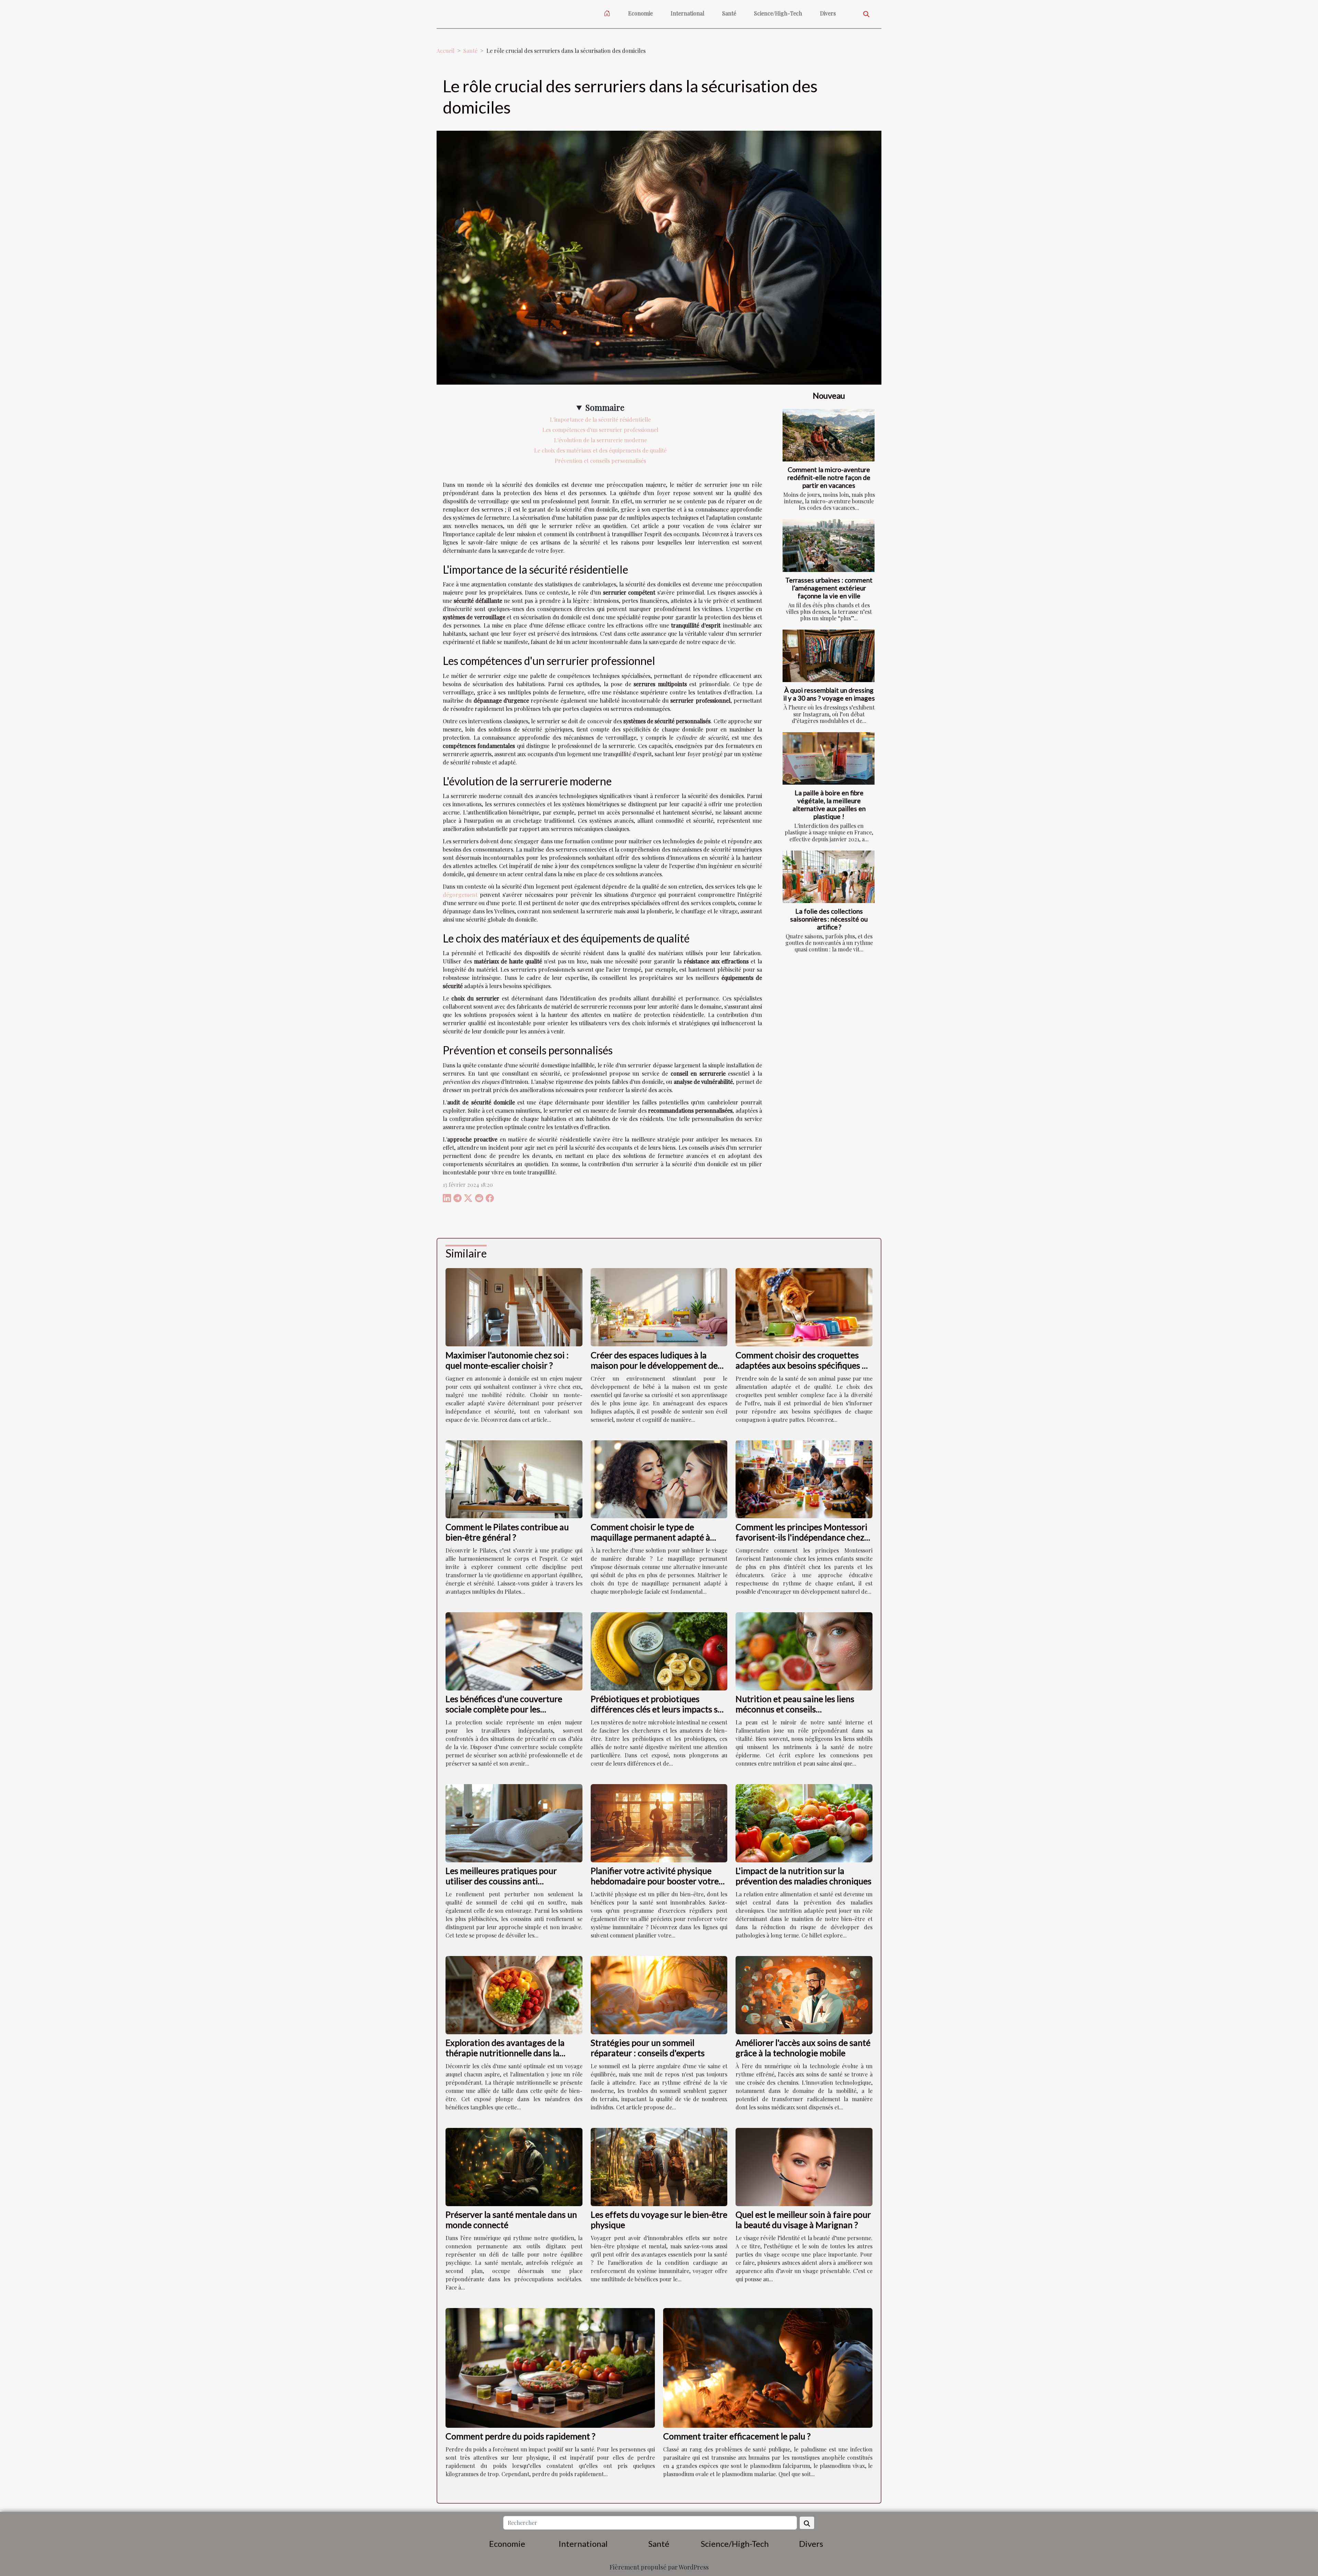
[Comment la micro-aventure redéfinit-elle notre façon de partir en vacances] (829, 435)
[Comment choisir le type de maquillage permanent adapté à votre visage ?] (659, 1479)
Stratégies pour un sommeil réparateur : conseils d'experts (648, 2048)
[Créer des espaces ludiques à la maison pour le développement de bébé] (659, 1306)
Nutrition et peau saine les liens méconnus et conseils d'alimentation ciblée (795, 1709)
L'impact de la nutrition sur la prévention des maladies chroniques (803, 1876)
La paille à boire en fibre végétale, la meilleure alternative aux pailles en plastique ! (829, 805)
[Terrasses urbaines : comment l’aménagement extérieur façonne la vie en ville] (829, 545)
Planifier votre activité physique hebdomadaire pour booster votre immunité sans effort (655, 1881)
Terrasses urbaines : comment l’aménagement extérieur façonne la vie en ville (829, 588)
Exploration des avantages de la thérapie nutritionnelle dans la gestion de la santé (505, 2053)
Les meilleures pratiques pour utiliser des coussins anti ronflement (501, 1881)
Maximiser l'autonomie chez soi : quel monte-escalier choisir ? (507, 1360)
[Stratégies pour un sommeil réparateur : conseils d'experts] (659, 1994)
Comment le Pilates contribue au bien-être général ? (507, 1532)
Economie (640, 13)
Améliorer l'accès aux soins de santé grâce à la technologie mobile (803, 2048)
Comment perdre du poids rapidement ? (521, 2436)
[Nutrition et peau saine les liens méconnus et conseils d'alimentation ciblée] (804, 1650)
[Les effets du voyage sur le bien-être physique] (659, 2166)
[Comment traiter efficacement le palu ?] (768, 2367)
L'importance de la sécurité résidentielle (600, 419)
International (687, 13)
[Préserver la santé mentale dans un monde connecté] (514, 2166)
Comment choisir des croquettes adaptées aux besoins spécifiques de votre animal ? (803, 1365)
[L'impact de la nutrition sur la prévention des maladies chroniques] (804, 1822)
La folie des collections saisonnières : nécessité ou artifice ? (829, 919)
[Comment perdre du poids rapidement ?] (550, 2367)
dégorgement (460, 895)
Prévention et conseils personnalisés (600, 461)
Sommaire (605, 407)
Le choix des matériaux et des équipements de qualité (600, 450)
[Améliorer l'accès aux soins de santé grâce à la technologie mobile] (804, 1994)
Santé (729, 13)
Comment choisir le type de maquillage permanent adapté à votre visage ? (650, 1537)
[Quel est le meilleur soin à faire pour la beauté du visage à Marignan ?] (804, 2166)
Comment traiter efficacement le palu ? (737, 2436)
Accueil (446, 51)
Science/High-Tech (778, 13)
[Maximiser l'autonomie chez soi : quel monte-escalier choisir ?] (514, 1306)
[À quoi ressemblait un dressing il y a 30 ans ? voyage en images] (829, 656)
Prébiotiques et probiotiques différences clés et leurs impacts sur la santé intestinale (658, 1709)
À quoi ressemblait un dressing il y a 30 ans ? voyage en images (829, 694)
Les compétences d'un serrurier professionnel (600, 430)
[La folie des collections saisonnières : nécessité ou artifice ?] (829, 877)
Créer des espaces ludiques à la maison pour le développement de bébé (654, 1365)
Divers (828, 13)
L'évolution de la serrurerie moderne (600, 440)
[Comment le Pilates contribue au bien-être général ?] (514, 1479)
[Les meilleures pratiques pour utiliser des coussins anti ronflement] (514, 1822)
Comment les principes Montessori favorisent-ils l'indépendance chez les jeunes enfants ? (801, 1537)
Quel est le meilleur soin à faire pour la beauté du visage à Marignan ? (803, 2220)
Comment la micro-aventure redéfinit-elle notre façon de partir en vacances (829, 477)
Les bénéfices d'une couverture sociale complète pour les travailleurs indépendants (504, 1709)
